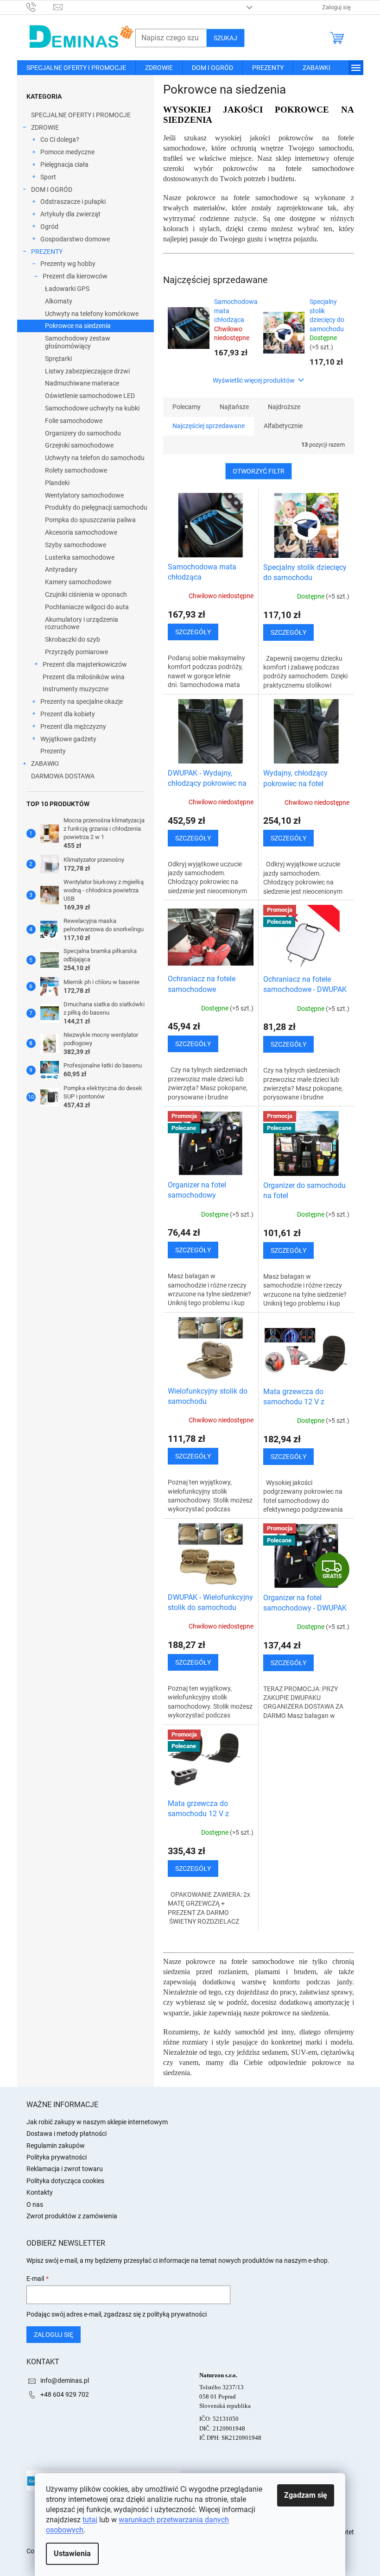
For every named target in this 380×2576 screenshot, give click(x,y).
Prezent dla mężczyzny (73, 726)
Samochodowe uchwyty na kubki (92, 408)
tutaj (90, 2520)
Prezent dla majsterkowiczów (85, 664)
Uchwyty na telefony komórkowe (92, 314)
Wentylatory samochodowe (84, 495)
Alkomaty (59, 301)
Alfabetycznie (283, 426)
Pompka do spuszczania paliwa (90, 520)
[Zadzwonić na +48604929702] (40, 7)
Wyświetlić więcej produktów (254, 380)
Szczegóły (193, 632)
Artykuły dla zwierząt (70, 214)
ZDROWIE (45, 127)
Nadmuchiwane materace (82, 383)
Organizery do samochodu (83, 433)
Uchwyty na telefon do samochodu (95, 458)
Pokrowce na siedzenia (78, 326)
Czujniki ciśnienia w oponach (86, 594)
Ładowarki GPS (67, 289)
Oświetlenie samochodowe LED (90, 396)
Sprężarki (58, 359)
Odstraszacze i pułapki (73, 202)
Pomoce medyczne (67, 152)
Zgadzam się (306, 2495)
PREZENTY (47, 252)
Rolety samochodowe (76, 470)
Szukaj (225, 38)
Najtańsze (234, 407)
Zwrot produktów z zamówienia (72, 2216)
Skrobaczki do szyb (73, 639)
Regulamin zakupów (56, 2146)
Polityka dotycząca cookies (65, 2181)
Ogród (49, 227)
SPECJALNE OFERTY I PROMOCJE (81, 115)
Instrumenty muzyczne (76, 689)
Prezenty (53, 751)
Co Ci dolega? (60, 139)
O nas (35, 2204)
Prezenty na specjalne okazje (82, 701)
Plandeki (57, 483)
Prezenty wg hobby (68, 264)
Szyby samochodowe (76, 545)
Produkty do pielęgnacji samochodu (96, 507)
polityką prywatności (177, 2314)
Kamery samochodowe (78, 582)
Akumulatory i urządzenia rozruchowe (82, 623)
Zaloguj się (54, 2335)
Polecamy (187, 407)
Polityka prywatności (57, 2157)
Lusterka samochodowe (80, 557)
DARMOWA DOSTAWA (63, 776)
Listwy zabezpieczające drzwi (87, 371)
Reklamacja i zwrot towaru (65, 2169)
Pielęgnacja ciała (64, 164)
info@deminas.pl (65, 2380)
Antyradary (61, 569)
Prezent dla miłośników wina (84, 677)
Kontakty (40, 2192)
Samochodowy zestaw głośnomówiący (78, 342)
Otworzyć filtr (259, 471)
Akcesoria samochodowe (81, 532)
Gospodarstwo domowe (75, 239)
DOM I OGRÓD (52, 189)
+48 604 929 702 (65, 2394)
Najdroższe (284, 407)
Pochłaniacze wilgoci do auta (87, 607)
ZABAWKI (45, 764)
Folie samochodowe (74, 421)
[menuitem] (76, 68)
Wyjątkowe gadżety (68, 739)
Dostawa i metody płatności (66, 2134)
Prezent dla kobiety (68, 714)
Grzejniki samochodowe (79, 445)
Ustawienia (72, 2554)
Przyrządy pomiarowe (76, 652)
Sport (48, 177)
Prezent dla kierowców (75, 276)
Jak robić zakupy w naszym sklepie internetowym (97, 2122)
